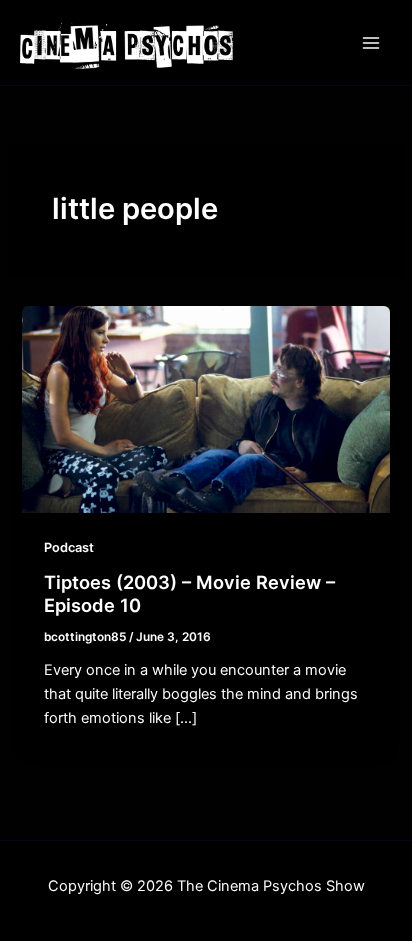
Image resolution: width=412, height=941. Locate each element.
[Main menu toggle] (371, 43)
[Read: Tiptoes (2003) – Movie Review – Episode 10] (205, 409)
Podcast (69, 547)
